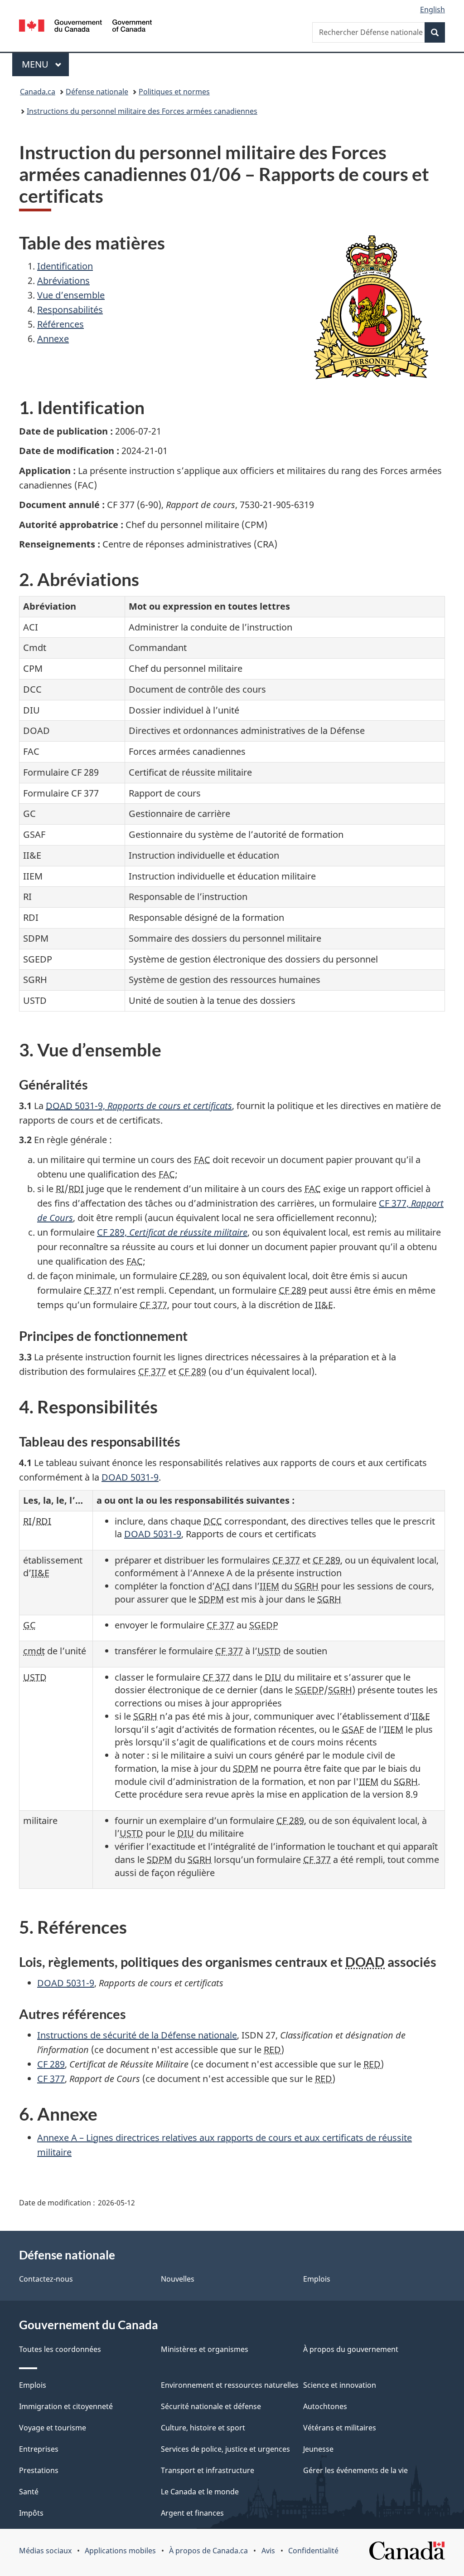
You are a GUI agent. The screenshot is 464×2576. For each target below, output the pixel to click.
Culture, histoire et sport (203, 2428)
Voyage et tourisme (53, 2428)
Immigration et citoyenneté (66, 2406)
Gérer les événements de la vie (355, 2470)
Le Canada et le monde (200, 2492)
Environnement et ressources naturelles (230, 2385)
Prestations (39, 2470)
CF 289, (172, 1232)
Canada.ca (38, 92)
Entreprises (39, 2449)
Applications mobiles (120, 2551)
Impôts (31, 2513)
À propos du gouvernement (351, 2349)
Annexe (53, 339)
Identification (65, 266)
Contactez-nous (46, 2279)
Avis (268, 2551)
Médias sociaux (45, 2551)
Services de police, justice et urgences (225, 2449)
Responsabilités (70, 310)
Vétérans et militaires (340, 2428)
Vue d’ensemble (71, 295)
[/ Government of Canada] (85, 27)
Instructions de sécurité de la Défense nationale (137, 2035)
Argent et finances (192, 2513)
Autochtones (325, 2406)
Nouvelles (178, 2279)
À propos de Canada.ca (208, 2551)
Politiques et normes (174, 92)
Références (60, 324)
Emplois (317, 2279)
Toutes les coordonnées (60, 2349)
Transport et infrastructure (208, 2470)
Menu (45, 64)
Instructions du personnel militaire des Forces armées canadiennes (142, 111)
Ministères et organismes (205, 2349)
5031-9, (139, 1106)
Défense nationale (97, 92)
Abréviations (63, 281)
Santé (29, 2492)
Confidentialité (313, 2551)
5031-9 (130, 1477)
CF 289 (51, 2064)
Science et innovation (340, 2385)
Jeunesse (318, 2449)
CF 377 (51, 2079)
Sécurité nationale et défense (211, 2406)
